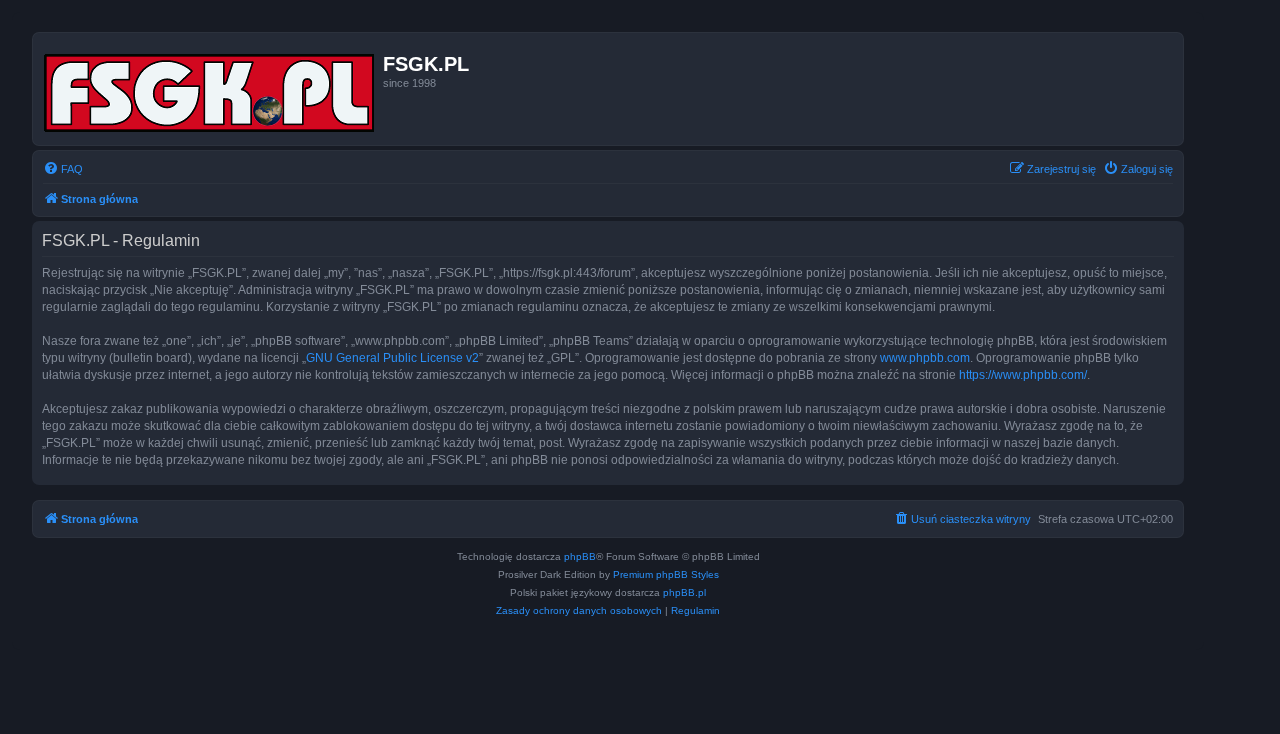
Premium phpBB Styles (666, 574)
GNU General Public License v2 (392, 358)
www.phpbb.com (925, 358)
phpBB (580, 556)
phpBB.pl (684, 592)
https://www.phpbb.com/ (1023, 375)
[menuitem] (63, 169)
